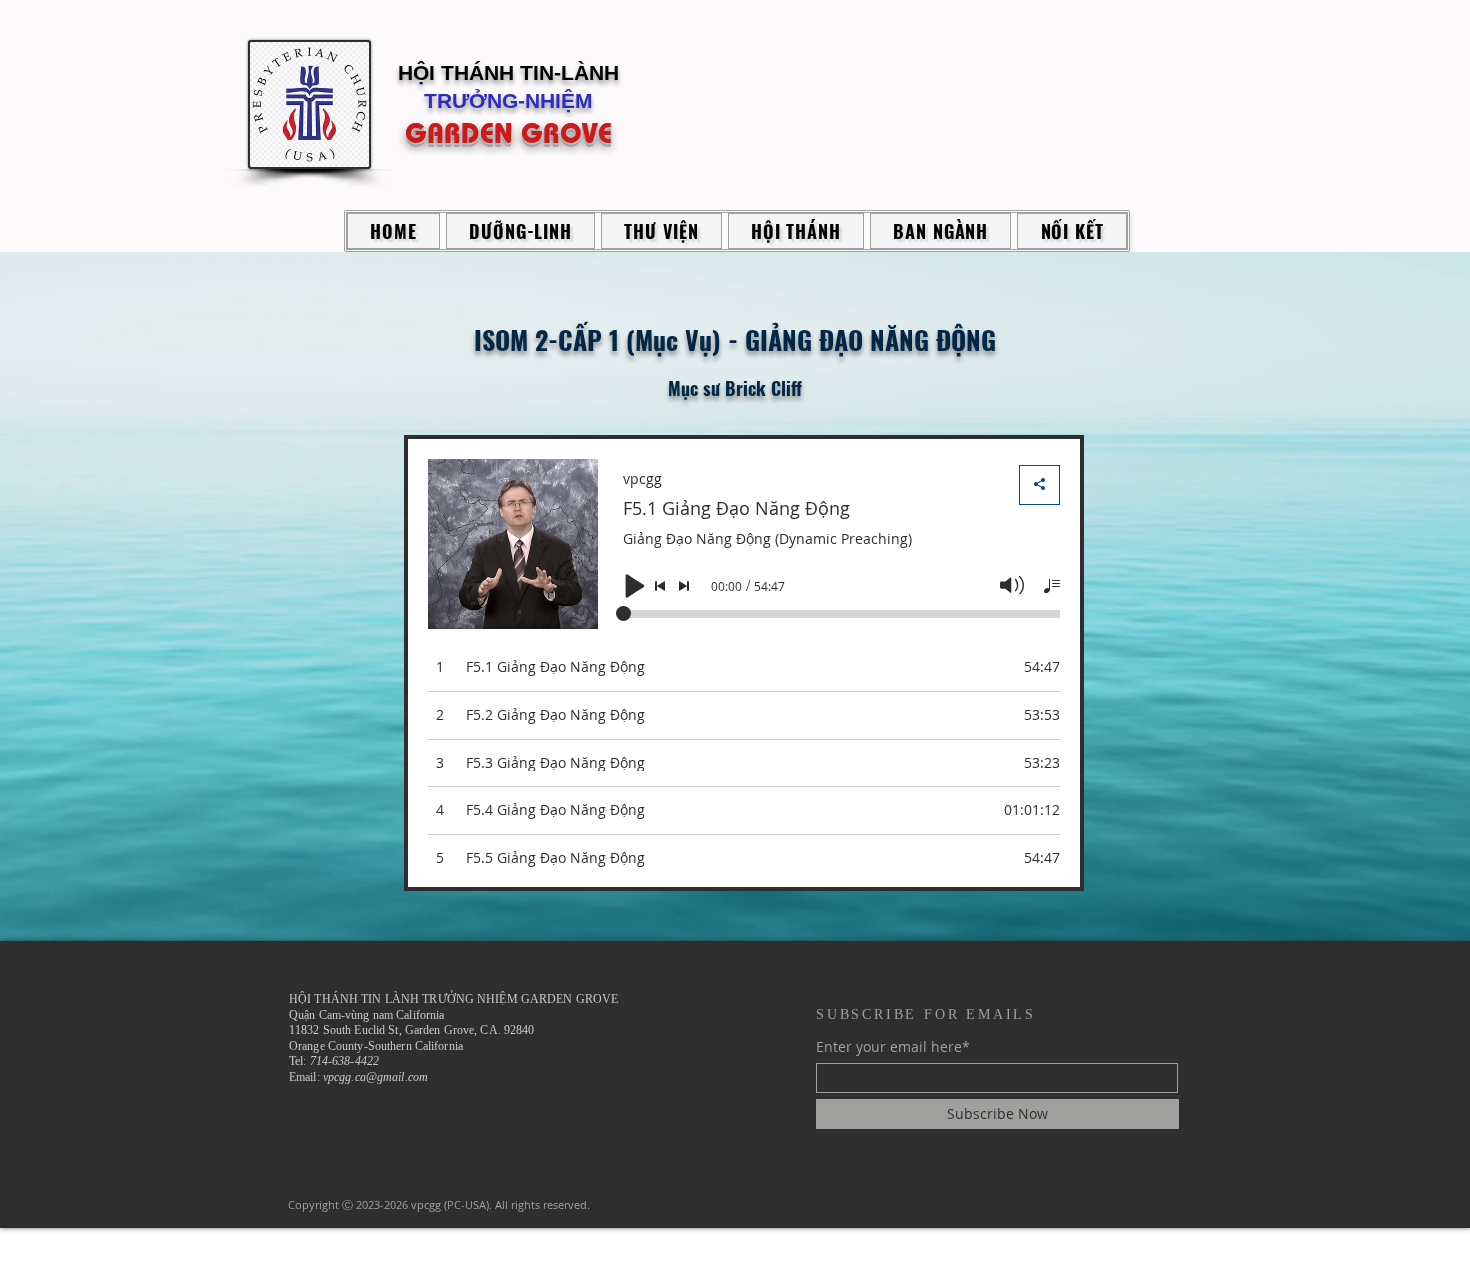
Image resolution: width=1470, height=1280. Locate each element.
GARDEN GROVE (508, 133)
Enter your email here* (893, 1047)
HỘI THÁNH (459, 72)
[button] (520, 231)
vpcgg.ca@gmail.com (375, 1077)
